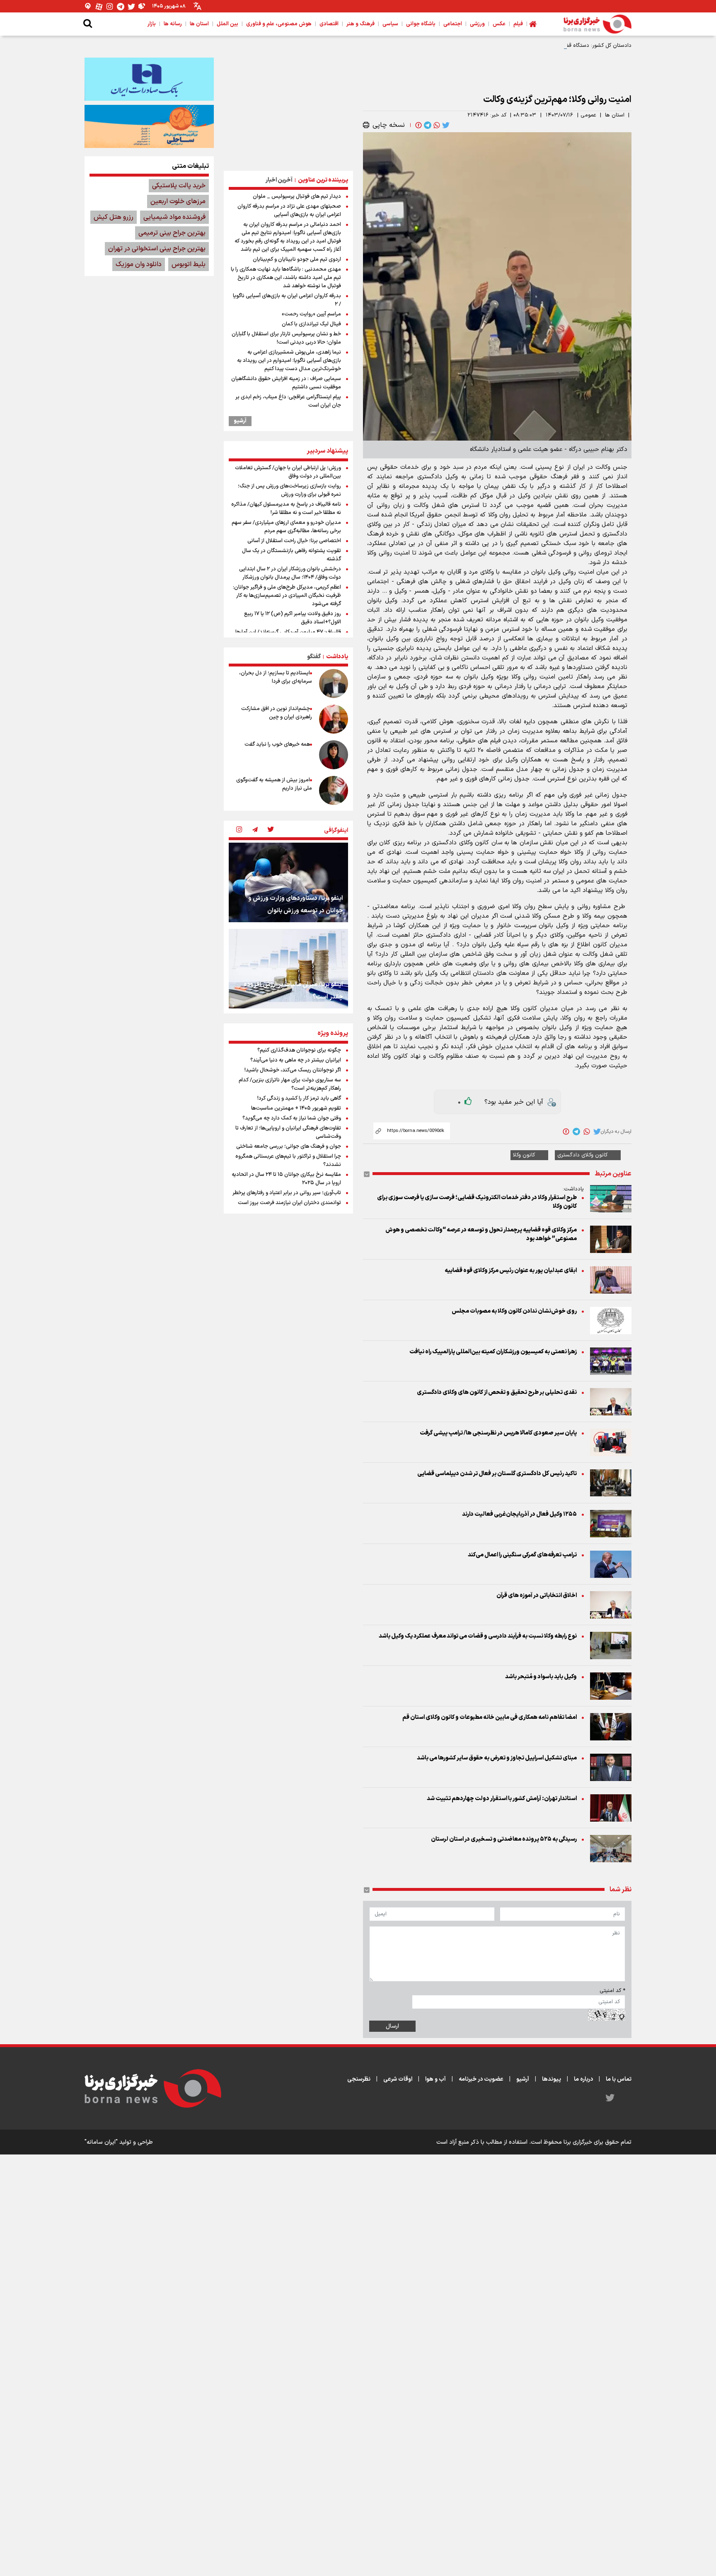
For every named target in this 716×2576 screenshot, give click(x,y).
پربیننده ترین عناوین (323, 180)
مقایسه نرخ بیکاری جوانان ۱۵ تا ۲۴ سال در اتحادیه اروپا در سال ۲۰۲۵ (286, 1179)
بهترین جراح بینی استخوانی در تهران (157, 249)
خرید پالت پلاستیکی (179, 186)
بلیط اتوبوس (189, 264)
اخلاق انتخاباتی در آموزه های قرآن (537, 1596)
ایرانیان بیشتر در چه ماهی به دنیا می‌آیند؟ (296, 1060)
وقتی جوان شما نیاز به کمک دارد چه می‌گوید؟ (292, 1118)
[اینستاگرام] (110, 6)
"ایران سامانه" (101, 2142)
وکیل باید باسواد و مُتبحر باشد (541, 1677)
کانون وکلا (524, 1155)
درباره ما (583, 2079)
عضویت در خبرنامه (481, 2079)
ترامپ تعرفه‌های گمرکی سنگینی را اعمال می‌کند (522, 1555)
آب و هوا (435, 2079)
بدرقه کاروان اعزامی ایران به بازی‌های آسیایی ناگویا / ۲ (287, 300)
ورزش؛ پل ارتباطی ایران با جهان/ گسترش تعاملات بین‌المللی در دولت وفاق (288, 472)
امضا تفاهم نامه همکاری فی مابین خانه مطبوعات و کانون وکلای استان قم (490, 1717)
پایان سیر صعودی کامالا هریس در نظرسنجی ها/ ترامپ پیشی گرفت (498, 1433)
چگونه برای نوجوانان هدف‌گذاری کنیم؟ (299, 1050)
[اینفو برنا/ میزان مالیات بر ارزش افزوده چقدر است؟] (288, 969)
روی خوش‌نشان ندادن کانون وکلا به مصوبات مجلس (514, 1311)
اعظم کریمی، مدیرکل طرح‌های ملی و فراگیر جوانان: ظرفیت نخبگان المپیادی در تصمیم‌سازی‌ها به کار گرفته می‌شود (287, 596)
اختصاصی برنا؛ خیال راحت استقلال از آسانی (294, 541)
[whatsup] (436, 125)
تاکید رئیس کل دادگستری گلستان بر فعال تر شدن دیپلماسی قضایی (497, 1474)
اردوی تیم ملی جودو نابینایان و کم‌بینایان (297, 259)
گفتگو (314, 657)
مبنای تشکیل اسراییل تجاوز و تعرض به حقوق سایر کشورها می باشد (497, 1758)
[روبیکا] (142, 6)
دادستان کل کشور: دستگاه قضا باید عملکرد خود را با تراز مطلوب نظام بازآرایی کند (541, 46)
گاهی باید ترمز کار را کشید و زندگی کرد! (299, 1098)
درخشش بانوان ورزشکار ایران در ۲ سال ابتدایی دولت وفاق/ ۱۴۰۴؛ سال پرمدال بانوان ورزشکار (290, 573)
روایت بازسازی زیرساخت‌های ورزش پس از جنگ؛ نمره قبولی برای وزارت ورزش (289, 490)
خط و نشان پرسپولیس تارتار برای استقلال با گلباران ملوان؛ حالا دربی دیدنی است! (286, 338)
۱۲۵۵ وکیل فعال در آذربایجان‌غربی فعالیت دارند (519, 1514)
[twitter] (445, 125)
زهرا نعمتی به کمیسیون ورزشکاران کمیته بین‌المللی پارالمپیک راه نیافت (493, 1352)
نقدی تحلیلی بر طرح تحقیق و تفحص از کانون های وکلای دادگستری (497, 1392)
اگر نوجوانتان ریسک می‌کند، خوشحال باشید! (293, 1070)
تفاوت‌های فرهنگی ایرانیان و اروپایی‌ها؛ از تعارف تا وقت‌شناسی (288, 1132)
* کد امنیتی (612, 1991)
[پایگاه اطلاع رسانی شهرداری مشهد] (149, 126)
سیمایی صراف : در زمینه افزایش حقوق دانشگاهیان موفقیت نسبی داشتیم (286, 383)
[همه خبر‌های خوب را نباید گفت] (334, 755)
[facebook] (418, 125)
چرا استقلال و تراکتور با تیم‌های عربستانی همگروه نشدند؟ (288, 1161)
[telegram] (427, 125)
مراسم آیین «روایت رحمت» (311, 314)
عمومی (588, 115)
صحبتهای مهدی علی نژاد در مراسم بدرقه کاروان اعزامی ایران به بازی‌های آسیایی (289, 211)
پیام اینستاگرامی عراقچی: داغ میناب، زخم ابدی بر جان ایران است (288, 401)
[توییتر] (131, 6)
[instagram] (239, 830)
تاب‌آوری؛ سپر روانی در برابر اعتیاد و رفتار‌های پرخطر (287, 1193)
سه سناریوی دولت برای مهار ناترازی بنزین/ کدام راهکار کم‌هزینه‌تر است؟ (290, 1084)
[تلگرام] (121, 6)
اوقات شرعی (398, 2079)
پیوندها (552, 2079)
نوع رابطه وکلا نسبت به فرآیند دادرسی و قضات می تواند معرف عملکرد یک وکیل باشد (478, 1636)
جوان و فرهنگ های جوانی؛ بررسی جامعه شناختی (289, 1146)
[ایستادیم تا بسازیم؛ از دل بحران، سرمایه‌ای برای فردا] (334, 683)
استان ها (615, 115)
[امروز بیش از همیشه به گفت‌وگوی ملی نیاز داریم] (334, 790)
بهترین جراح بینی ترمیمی (172, 233)
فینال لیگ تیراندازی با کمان (311, 324)
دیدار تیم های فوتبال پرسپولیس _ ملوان (297, 196)
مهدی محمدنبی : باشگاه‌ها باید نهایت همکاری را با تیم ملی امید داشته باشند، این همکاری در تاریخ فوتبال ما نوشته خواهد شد (286, 278)
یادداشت (337, 657)
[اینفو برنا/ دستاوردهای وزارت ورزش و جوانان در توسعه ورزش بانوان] (288, 882)
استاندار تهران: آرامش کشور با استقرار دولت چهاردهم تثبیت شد (502, 1799)
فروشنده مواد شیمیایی (174, 217)
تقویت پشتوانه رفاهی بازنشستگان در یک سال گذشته (291, 555)
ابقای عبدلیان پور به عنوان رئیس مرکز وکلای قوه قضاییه (510, 1271)
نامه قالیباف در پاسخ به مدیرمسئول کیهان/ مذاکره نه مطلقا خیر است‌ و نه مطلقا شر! (286, 509)
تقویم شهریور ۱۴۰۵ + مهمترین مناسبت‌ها (296, 1108)
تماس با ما (619, 2079)
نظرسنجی (359, 2079)
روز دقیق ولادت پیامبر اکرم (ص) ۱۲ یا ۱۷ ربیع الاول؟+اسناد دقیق (293, 618)
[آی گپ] (88, 6)
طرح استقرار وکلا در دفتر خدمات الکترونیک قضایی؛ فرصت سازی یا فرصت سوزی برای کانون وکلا (477, 1202)
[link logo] (597, 24)
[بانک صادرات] (149, 79)
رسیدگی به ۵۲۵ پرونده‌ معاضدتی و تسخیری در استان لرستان (504, 1839)
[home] (533, 24)
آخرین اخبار (279, 180)
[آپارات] (99, 6)
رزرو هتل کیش (114, 217)
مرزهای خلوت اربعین (178, 201)
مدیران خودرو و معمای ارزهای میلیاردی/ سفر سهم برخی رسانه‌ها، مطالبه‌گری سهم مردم (286, 527)
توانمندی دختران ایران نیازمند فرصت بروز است (289, 1203)
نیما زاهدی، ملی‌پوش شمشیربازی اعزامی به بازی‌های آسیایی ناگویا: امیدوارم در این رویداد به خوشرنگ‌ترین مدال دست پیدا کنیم (289, 361)
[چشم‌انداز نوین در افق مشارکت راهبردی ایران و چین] (334, 719)
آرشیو (240, 421)
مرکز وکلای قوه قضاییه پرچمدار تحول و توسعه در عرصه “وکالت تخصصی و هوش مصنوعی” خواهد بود (481, 1234)
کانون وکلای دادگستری (582, 1155)
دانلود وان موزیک (139, 264)
